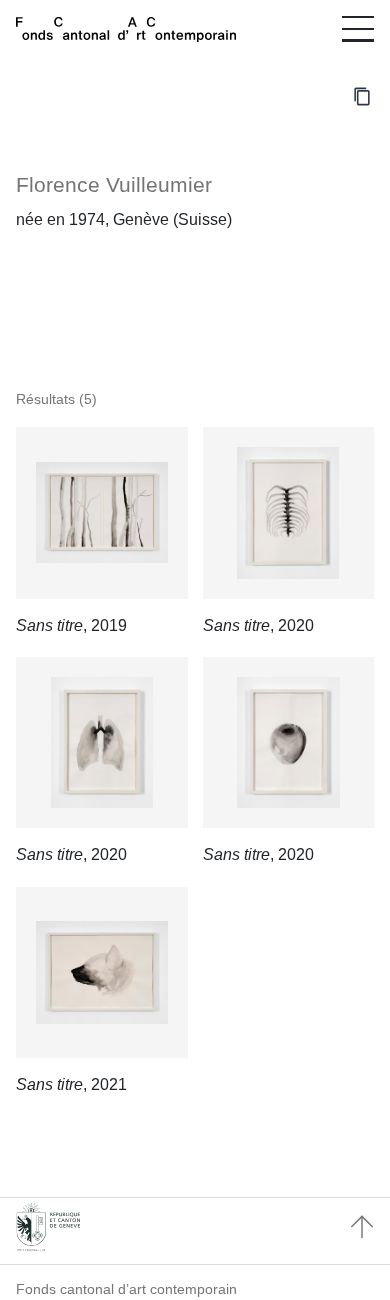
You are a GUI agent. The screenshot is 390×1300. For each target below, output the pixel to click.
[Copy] (362, 96)
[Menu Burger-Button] (358, 30)
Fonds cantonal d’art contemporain (126, 1289)
